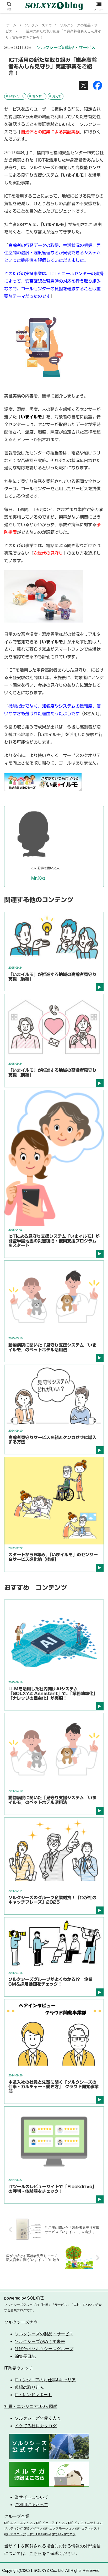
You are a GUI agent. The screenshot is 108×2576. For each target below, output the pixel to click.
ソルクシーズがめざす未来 (40, 2341)
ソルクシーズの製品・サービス (66, 48)
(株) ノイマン (33, 2528)
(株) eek (58, 2534)
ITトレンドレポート (33, 2395)
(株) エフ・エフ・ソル (20, 2523)
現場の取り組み (29, 2387)
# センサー (37, 96)
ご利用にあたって (31, 2505)
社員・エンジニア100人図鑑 (31, 2406)
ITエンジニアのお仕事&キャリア (45, 2380)
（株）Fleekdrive (39, 2534)
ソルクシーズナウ (21, 2322)
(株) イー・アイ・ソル (52, 2523)
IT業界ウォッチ (19, 2368)
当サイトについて (31, 2497)
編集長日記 (25, 2356)
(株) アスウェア (15, 2534)
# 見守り (56, 96)
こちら (36, 2553)
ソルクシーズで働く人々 (38, 2418)
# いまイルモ (15, 96)
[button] (97, 1273)
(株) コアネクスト (88, 2528)
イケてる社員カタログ (36, 2426)
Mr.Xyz (38, 878)
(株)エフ (69, 2534)
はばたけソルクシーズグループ (44, 2349)
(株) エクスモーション (59, 2528)
